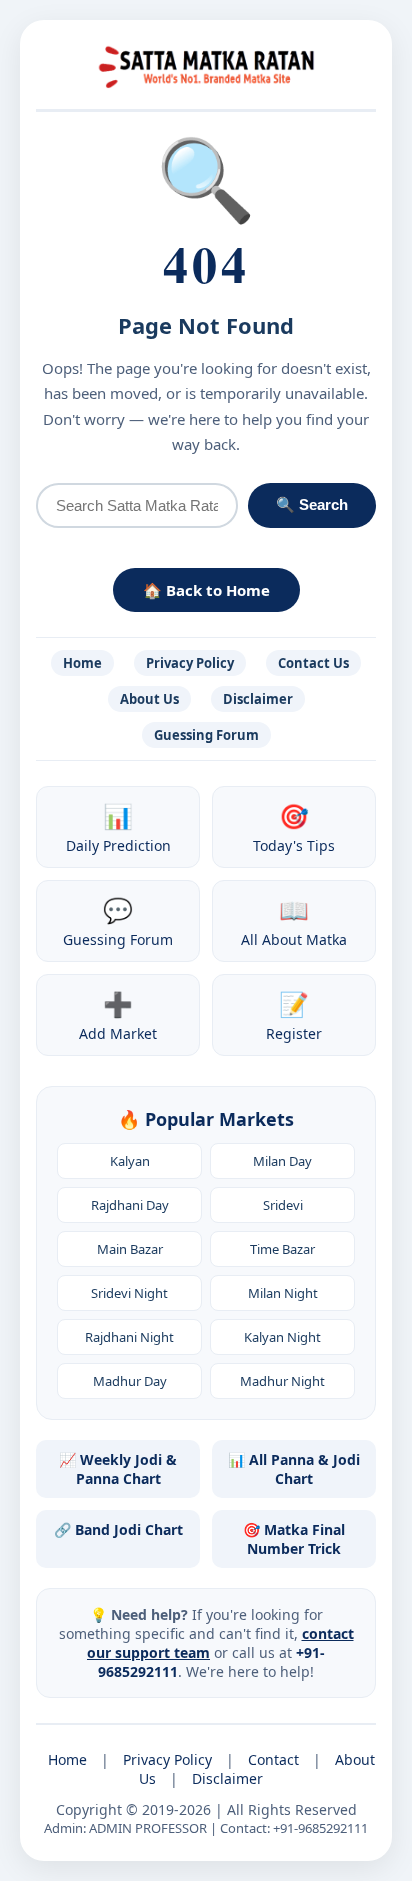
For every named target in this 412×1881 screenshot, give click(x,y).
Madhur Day (130, 1381)
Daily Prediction (118, 827)
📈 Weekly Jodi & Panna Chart (118, 1469)
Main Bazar (130, 1249)
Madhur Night (282, 1381)
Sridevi (283, 1205)
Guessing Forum (206, 735)
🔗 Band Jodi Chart (118, 1529)
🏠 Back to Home (206, 590)
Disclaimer (258, 699)
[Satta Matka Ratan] (206, 63)
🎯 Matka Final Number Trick (294, 1539)
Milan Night (283, 1293)
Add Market (118, 1015)
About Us (149, 699)
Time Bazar (282, 1249)
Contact (273, 1759)
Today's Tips (294, 827)
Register (294, 1015)
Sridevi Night (129, 1293)
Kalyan (130, 1161)
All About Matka (294, 921)
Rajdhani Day (130, 1205)
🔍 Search (312, 504)
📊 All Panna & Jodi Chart (294, 1469)
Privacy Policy (190, 663)
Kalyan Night (282, 1337)
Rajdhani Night (129, 1337)
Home (82, 663)
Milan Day (282, 1161)
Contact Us (313, 663)
